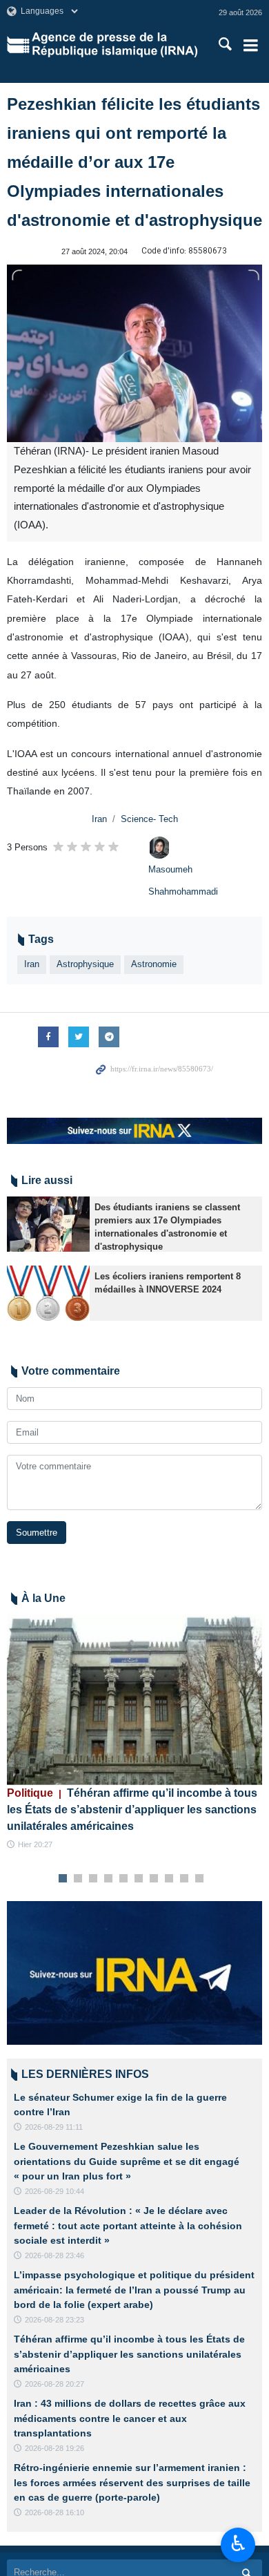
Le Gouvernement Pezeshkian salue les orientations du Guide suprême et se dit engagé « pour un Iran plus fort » (127, 2161)
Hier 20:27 (35, 1844)
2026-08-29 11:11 (54, 2127)
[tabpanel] (134, 1733)
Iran (99, 819)
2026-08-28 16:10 (54, 2512)
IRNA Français (114, 45)
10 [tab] (199, 1879)
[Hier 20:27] (134, 1700)
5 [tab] (124, 1879)
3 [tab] (93, 1879)
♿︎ (238, 2544)
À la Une (43, 1598)
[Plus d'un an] (48, 1224)
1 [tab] (63, 1879)
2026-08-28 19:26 (54, 2448)
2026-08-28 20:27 (54, 2384)
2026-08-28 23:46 (54, 2255)
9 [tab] (185, 1879)
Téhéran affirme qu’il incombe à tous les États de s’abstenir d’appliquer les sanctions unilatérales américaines (132, 1810)
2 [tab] (78, 1879)
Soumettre (37, 1533)
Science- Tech (149, 819)
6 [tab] (139, 1879)
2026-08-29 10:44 (54, 2191)
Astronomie (154, 964)
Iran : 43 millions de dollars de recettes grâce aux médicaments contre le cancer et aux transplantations (130, 2418)
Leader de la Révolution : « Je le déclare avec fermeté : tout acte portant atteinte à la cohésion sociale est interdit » (128, 2225)
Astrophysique (85, 964)
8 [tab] (169, 1879)
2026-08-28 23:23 (54, 2320)
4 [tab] (109, 1879)
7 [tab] (154, 1879)
